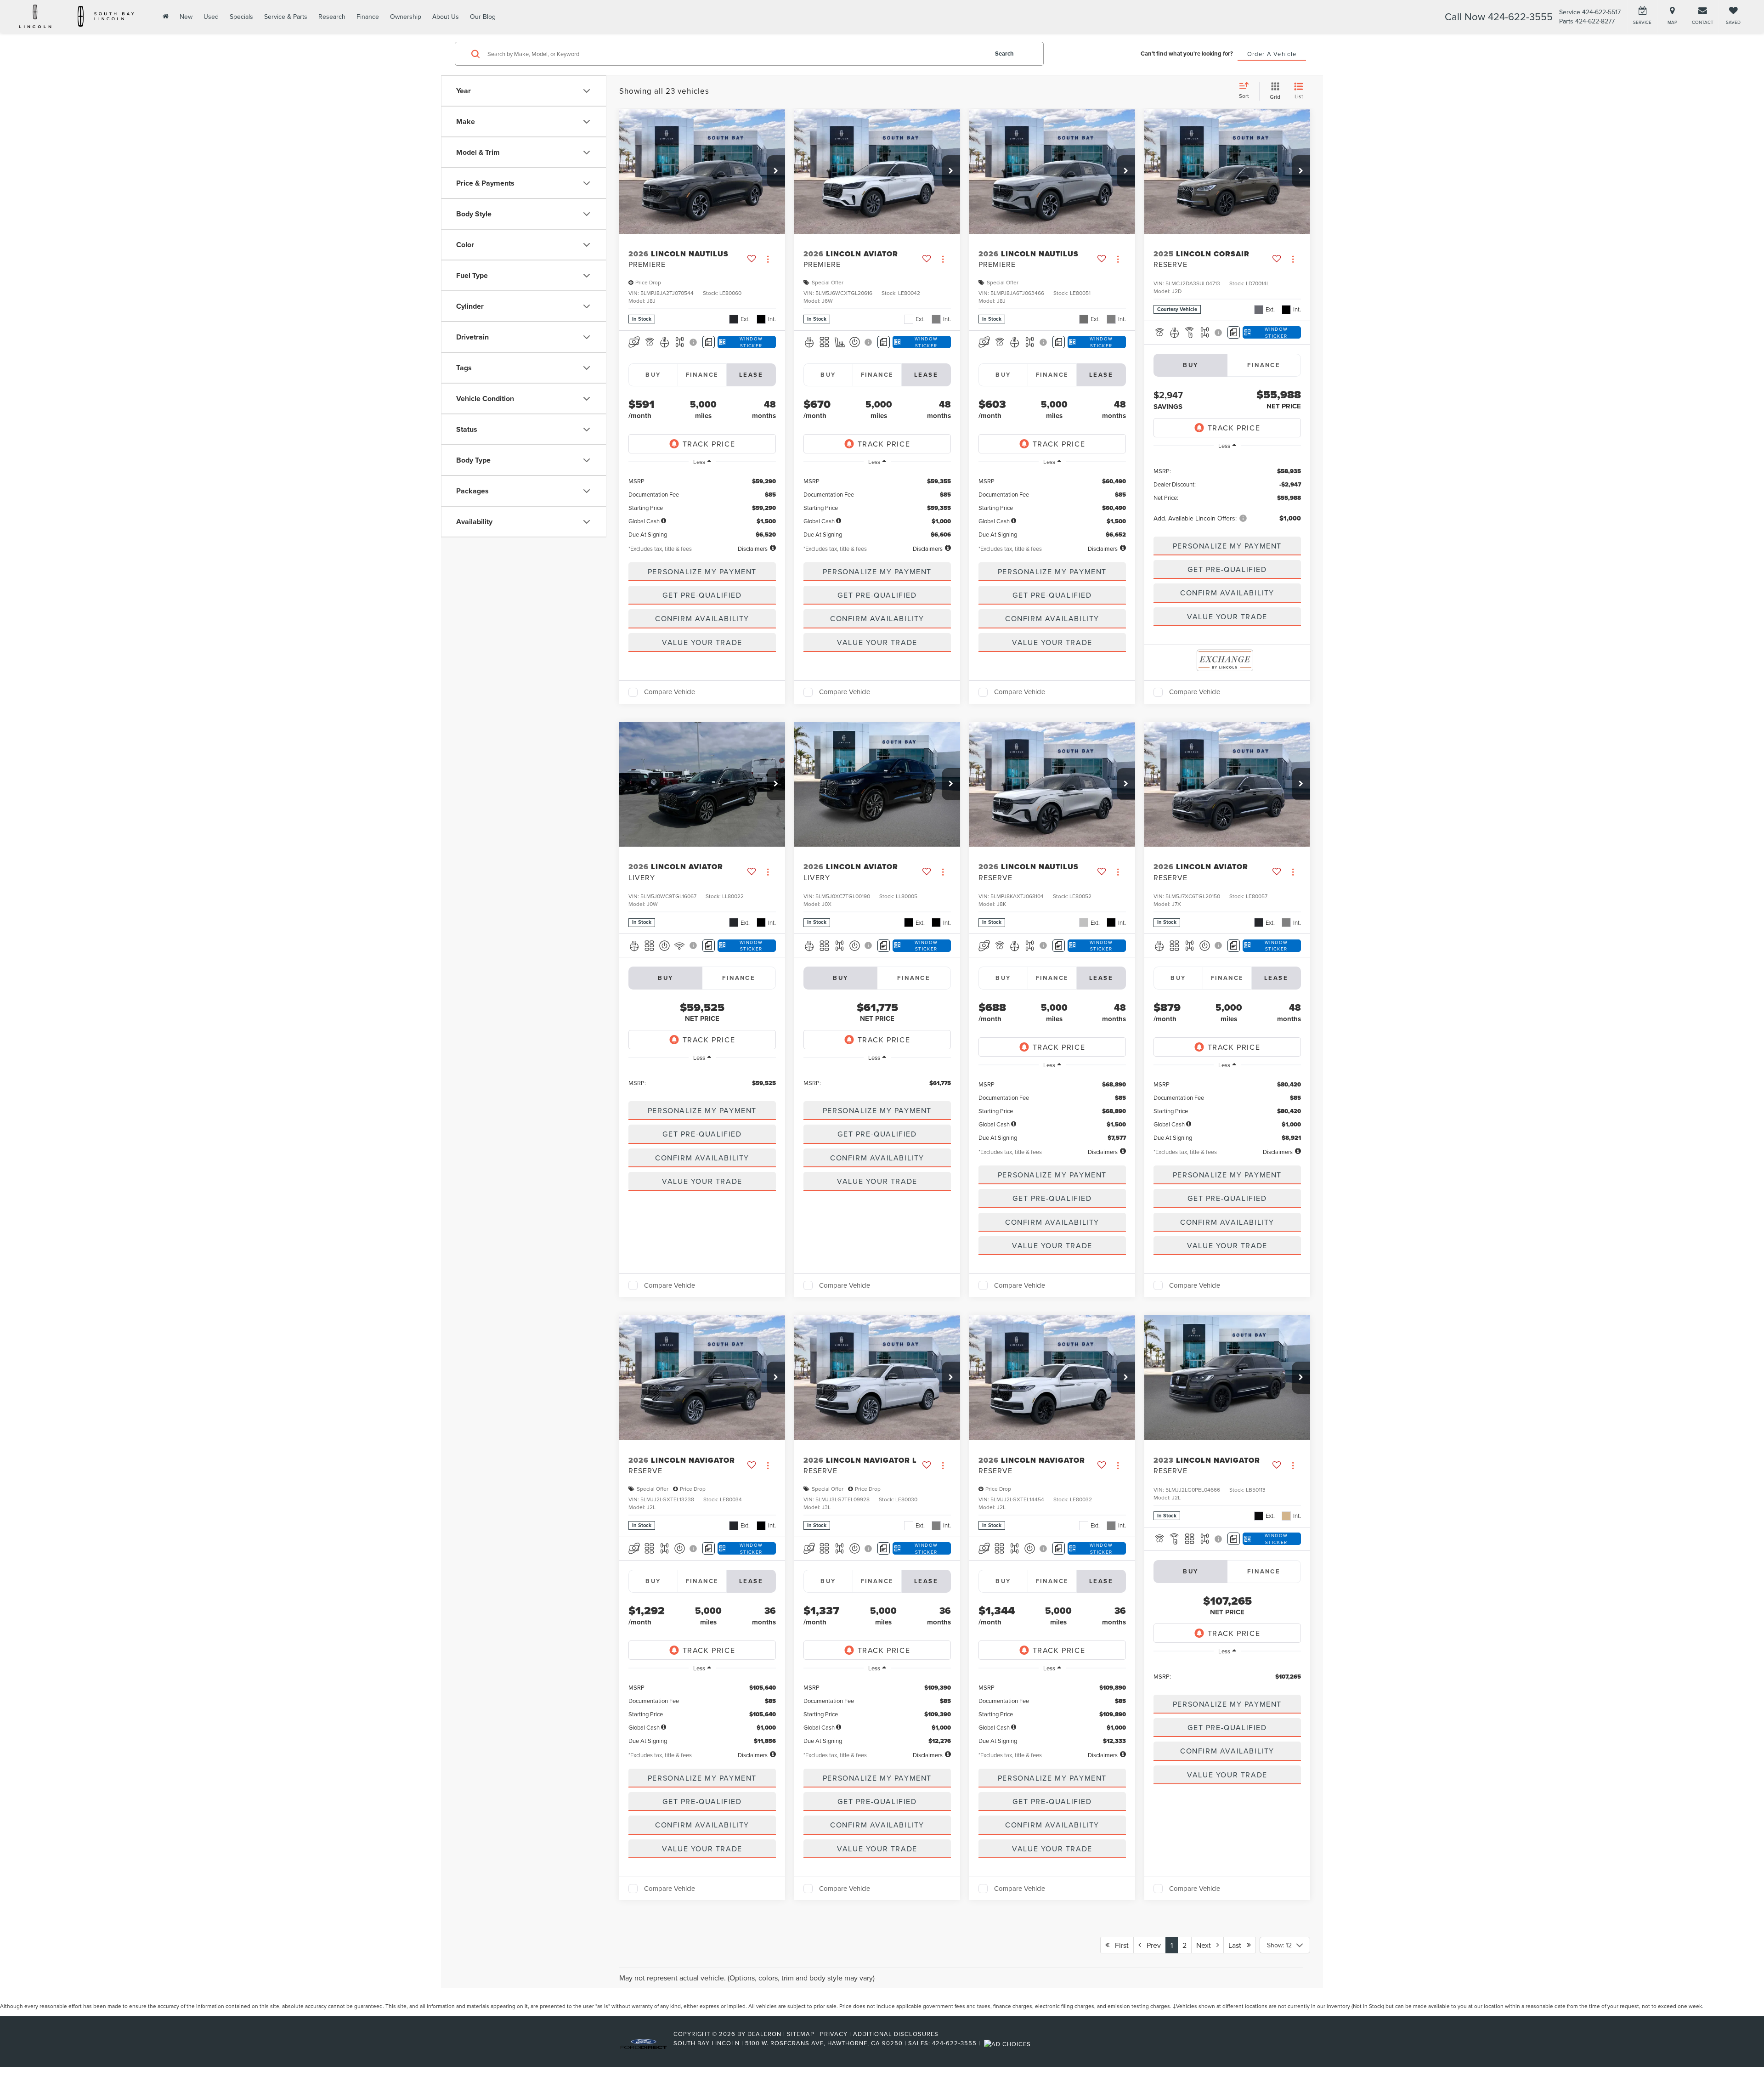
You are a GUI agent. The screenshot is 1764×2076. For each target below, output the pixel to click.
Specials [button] (241, 17)
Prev (1151, 1945)
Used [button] (211, 17)
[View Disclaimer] (694, 342)
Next (1206, 1945)
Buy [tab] (653, 375)
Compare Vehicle (670, 692)
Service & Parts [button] (286, 17)
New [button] (186, 17)
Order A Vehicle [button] (1272, 54)
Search (1004, 54)
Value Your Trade (702, 642)
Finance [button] (368, 17)
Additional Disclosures (896, 2034)
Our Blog (483, 17)
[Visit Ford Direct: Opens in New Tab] (1009, 2043)
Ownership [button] (406, 17)
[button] (776, 171)
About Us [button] (446, 17)
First (1119, 1945)
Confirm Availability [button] (702, 618)
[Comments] (709, 342)
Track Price (709, 444)
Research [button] (332, 17)
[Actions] (768, 259)
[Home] (165, 16)
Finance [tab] (702, 375)
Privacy (834, 2034)
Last (1238, 1945)
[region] (702, 505)
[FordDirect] (644, 2043)
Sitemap (801, 2034)
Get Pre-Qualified (702, 595)
